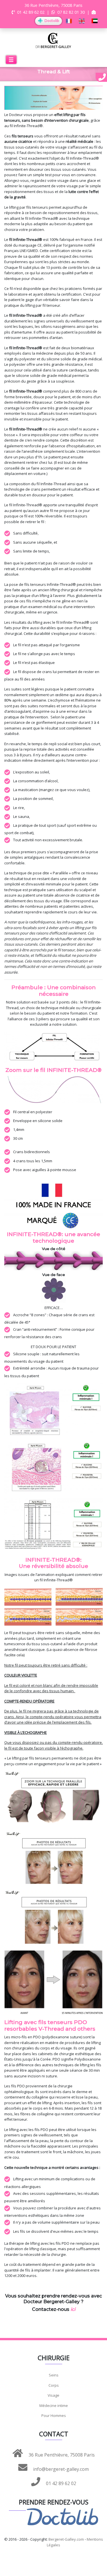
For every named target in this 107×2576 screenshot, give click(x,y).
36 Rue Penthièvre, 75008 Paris (61, 2455)
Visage (53, 2395)
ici (73, 2309)
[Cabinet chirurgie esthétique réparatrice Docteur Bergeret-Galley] (53, 40)
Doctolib (51, 21)
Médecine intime (54, 2406)
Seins (54, 2375)
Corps (54, 2385)
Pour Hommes (54, 2415)
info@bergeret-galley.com (60, 2469)
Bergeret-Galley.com (66, 2539)
